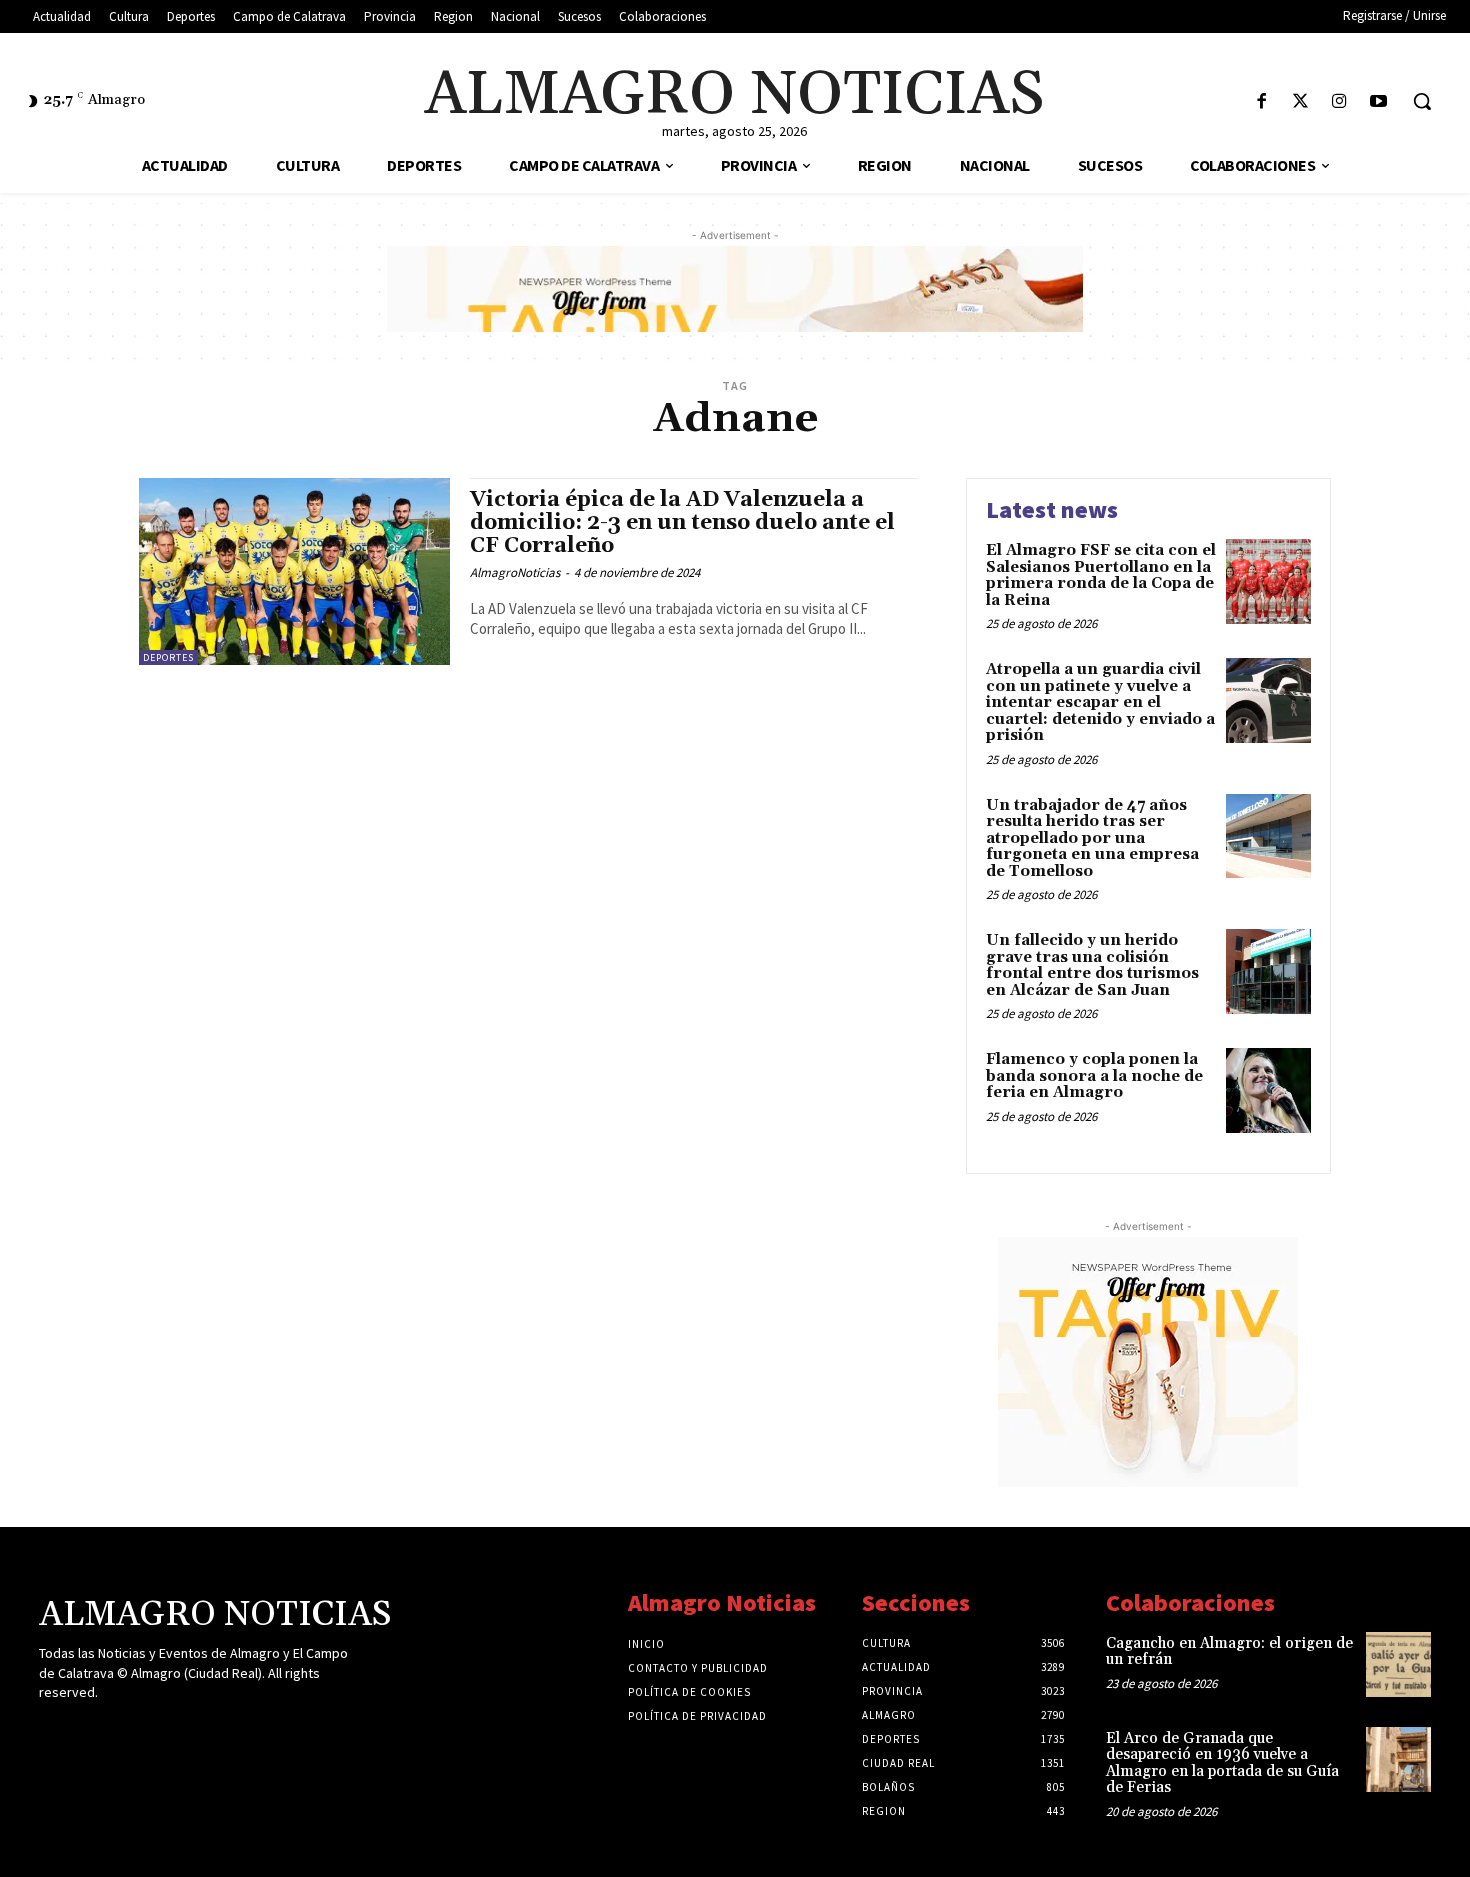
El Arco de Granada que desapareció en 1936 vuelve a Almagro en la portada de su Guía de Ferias (1222, 1763)
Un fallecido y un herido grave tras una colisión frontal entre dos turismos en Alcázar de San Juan (1092, 965)
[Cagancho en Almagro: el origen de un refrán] (1398, 1664)
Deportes (168, 657)
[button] (1422, 101)
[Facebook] (1261, 102)
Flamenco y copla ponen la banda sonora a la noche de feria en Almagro (1094, 1076)
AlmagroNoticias (515, 572)
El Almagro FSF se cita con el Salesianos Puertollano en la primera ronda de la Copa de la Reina (1101, 575)
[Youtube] (1378, 102)
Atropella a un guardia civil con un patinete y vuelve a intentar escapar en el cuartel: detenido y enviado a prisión (1100, 702)
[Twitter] (1300, 102)
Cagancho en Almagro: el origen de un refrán (1229, 1652)
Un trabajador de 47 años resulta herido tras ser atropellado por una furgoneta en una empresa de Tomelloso (1092, 838)
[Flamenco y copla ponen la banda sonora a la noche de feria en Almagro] (1268, 1090)
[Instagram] (1339, 102)
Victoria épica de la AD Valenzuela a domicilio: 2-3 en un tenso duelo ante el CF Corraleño (682, 523)
